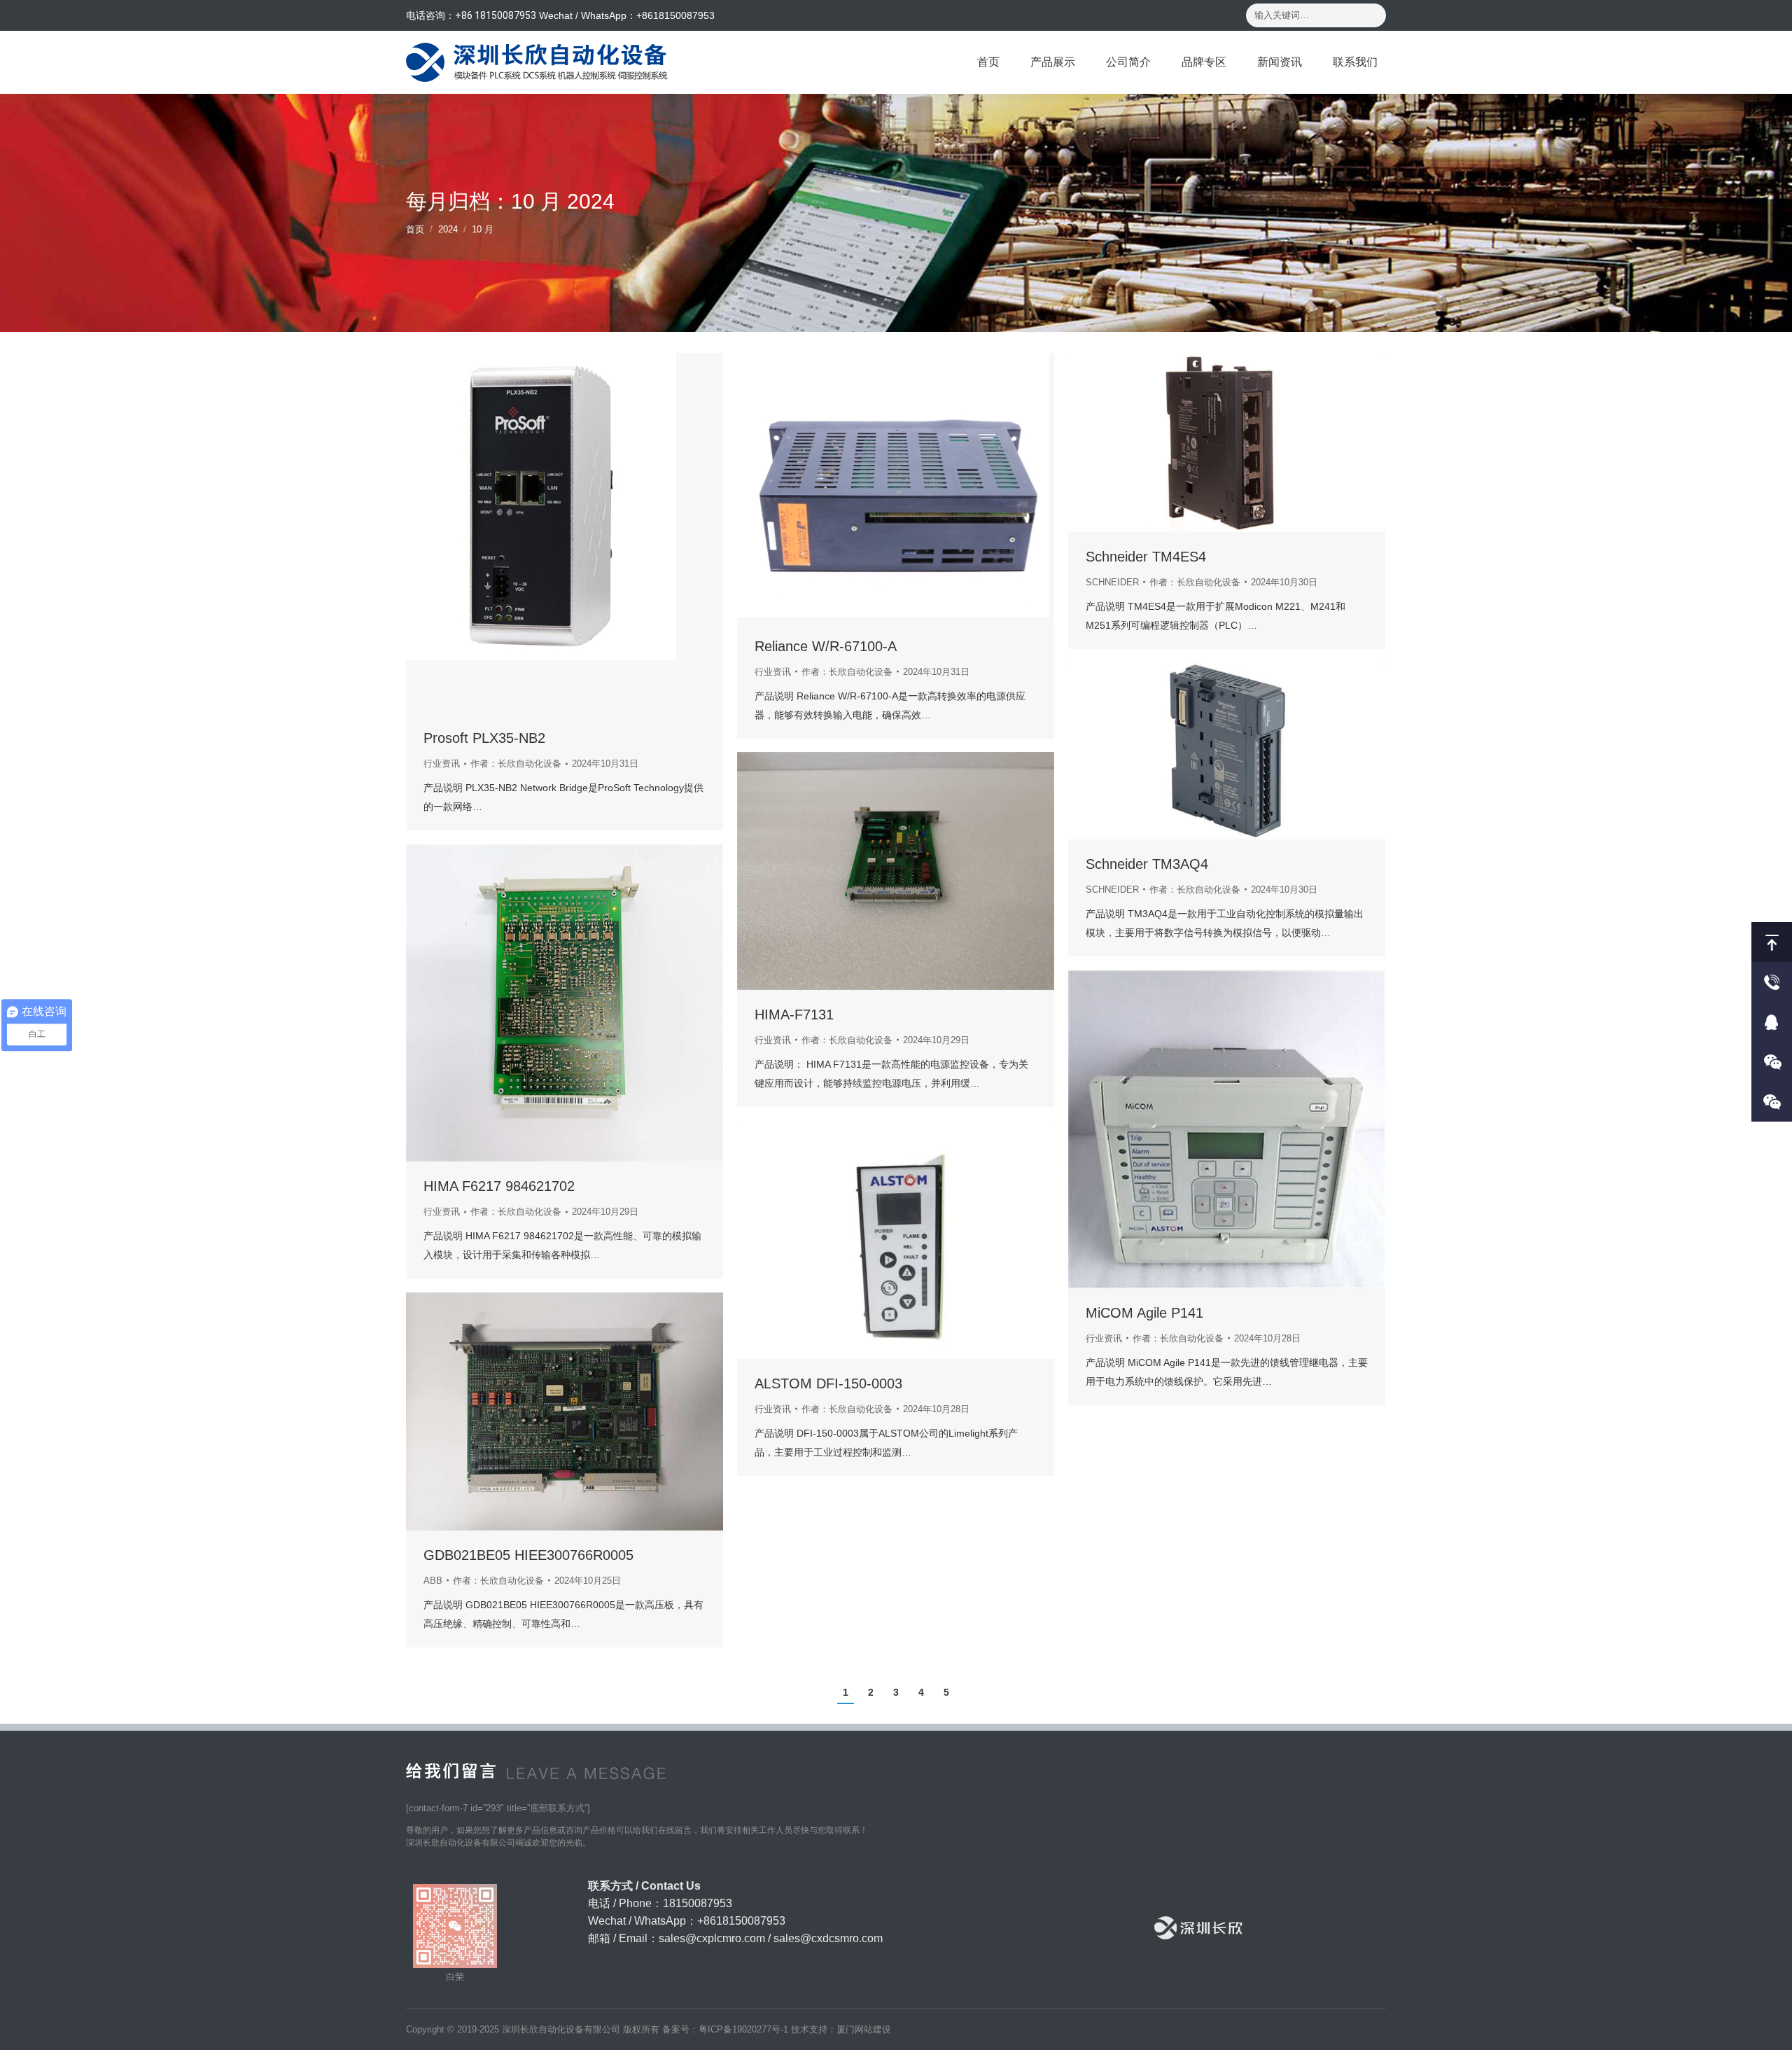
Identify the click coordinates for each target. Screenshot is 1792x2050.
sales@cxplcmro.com (712, 1938)
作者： (516, 763)
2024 (448, 229)
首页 (415, 229)
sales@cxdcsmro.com (828, 1938)
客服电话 (1772, 982)
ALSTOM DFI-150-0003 (828, 1383)
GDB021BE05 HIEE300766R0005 (528, 1555)
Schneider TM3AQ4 (1147, 864)
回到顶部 (1772, 942)
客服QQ (1772, 1022)
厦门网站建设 (864, 2029)
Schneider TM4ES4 (1146, 557)
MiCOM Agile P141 (1144, 1313)
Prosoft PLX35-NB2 (484, 738)
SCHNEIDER (1112, 582)
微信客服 (1772, 1062)
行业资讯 (442, 763)
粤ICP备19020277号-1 (743, 2029)
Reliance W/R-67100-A (826, 646)
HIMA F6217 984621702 (499, 1186)
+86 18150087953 (496, 15)
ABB (433, 1581)
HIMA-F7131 (794, 1014)
